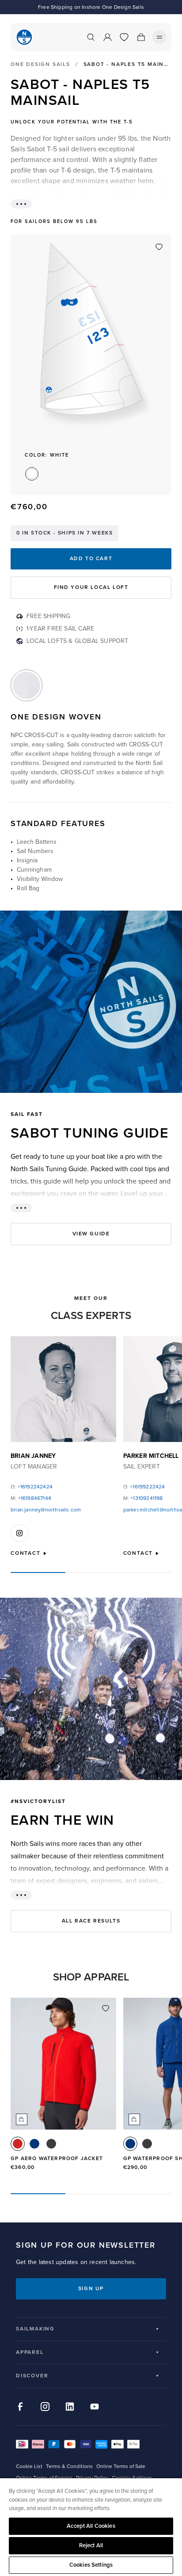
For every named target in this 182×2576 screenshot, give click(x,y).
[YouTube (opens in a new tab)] (95, 2407)
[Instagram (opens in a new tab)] (45, 2407)
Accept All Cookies (91, 2526)
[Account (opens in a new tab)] (107, 37)
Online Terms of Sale (121, 2466)
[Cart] (141, 37)
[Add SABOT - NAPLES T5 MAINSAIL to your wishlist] (159, 247)
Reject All (91, 2545)
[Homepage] (24, 37)
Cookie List (29, 2466)
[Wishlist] (124, 37)
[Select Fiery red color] (18, 2144)
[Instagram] (19, 1533)
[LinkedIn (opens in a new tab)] (70, 2407)
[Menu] (159, 37)
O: (32, 1487)
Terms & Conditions (69, 2466)
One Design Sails (40, 65)
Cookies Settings (91, 2565)
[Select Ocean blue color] (34, 2144)
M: (31, 1498)
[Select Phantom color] (51, 2144)
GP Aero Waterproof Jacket (57, 2159)
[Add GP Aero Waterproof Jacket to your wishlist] (106, 2008)
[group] (63, 2088)
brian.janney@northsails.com (46, 1510)
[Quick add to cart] (22, 2119)
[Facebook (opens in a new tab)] (20, 2407)
